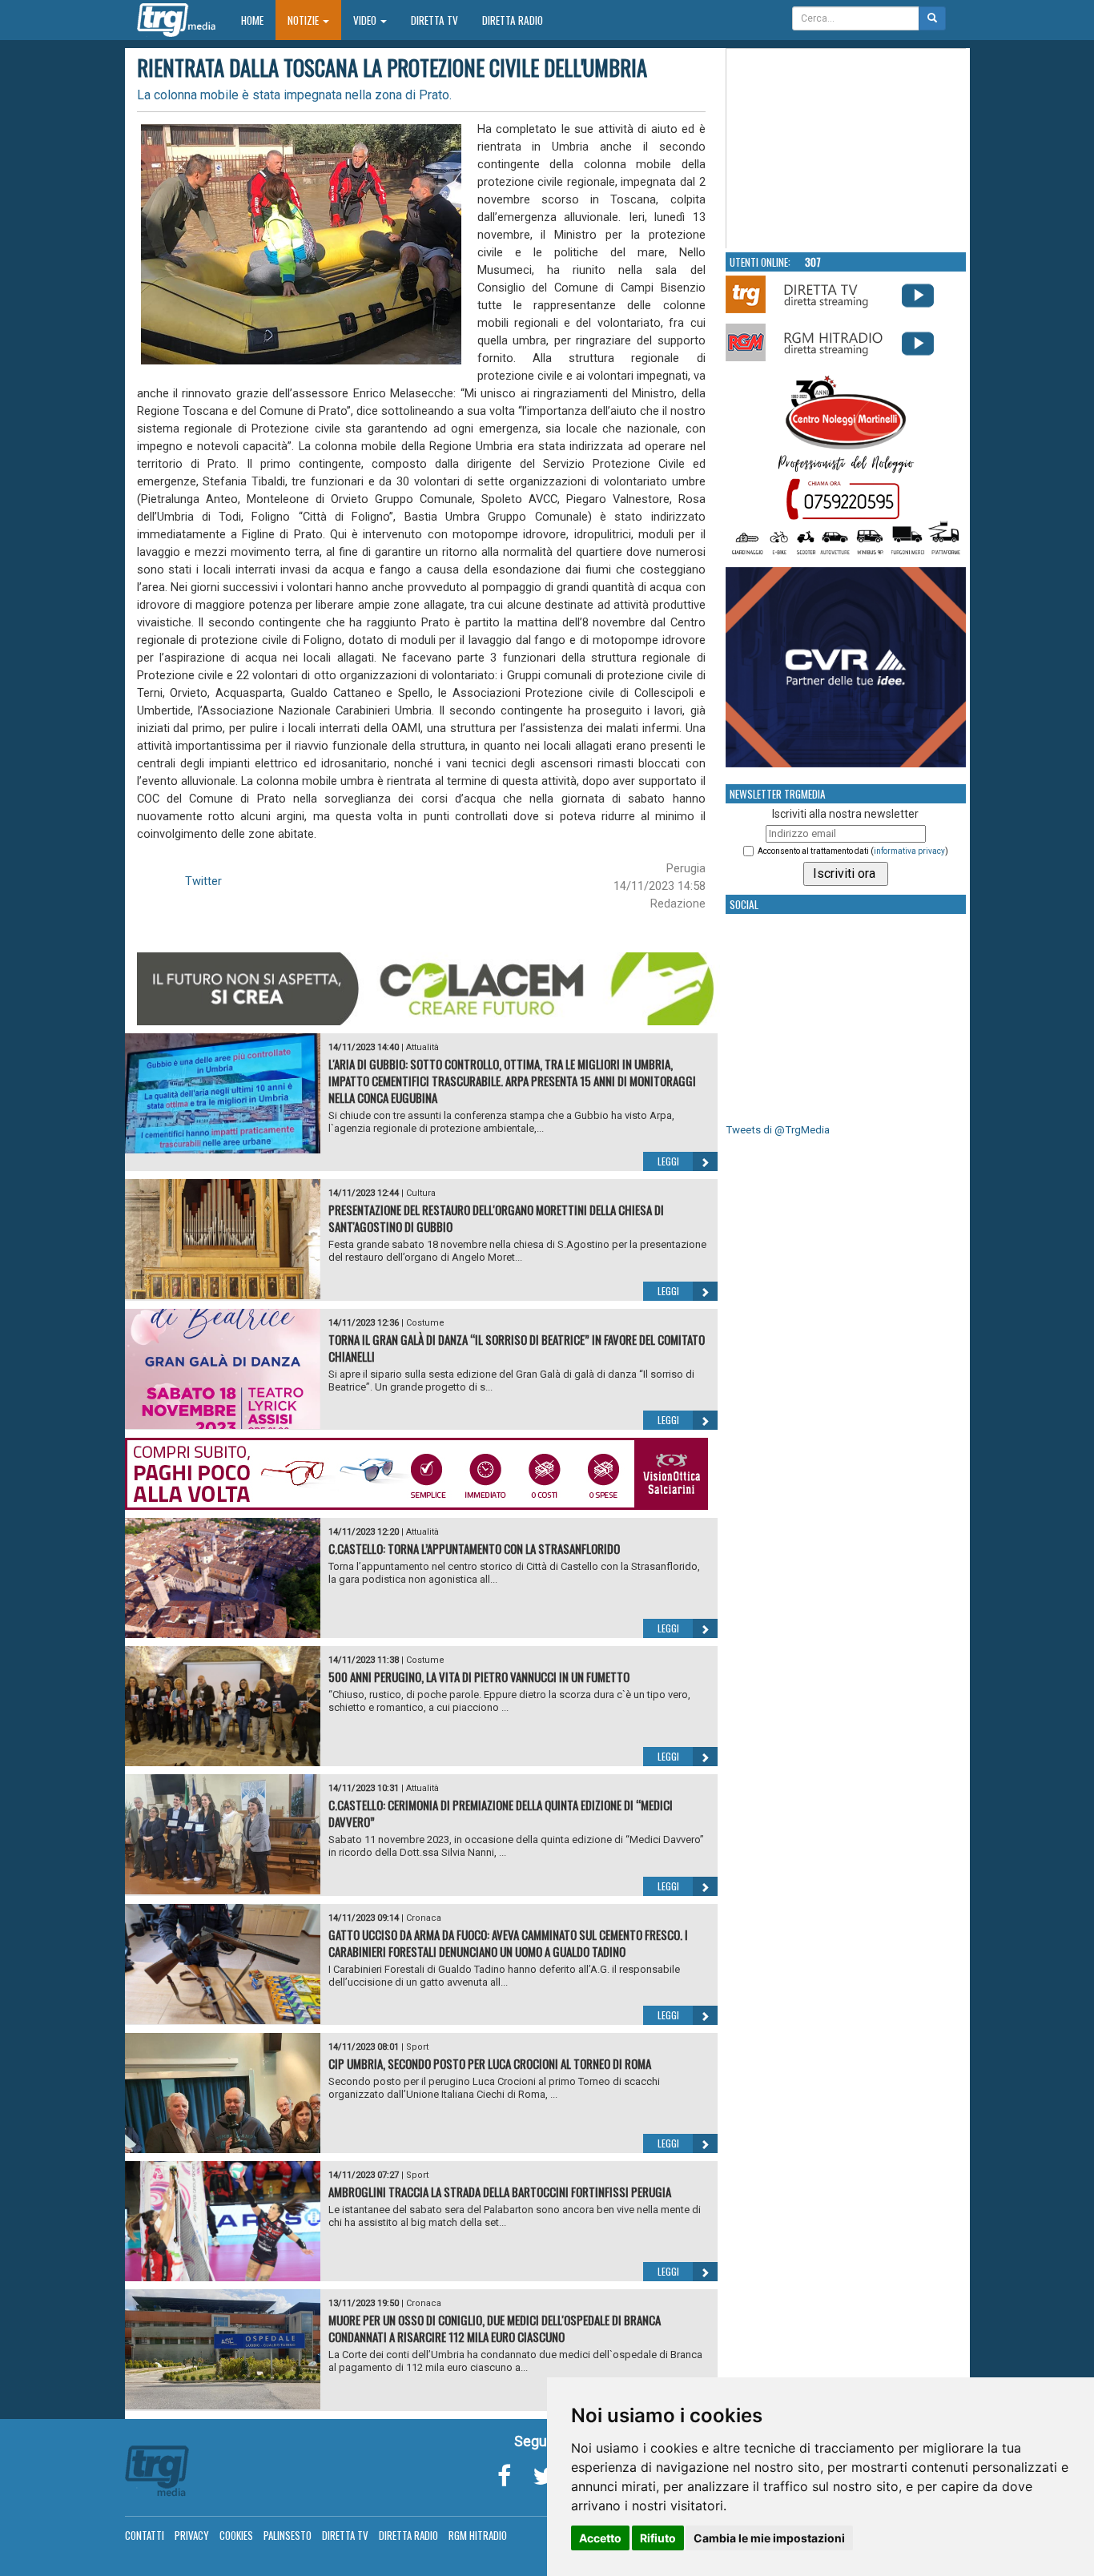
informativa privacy (909, 851)
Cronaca (424, 1918)
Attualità (422, 1047)
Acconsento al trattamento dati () (853, 851)
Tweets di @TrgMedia (778, 1130)
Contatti (145, 2535)
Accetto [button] (600, 2538)
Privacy (192, 2535)
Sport (417, 2047)
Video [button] (366, 20)
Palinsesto (288, 2535)
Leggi (668, 1161)
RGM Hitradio (478, 2535)
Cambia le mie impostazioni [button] (769, 2538)
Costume (425, 1323)
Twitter (203, 881)
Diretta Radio (513, 20)
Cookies (236, 2535)
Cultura (421, 1193)
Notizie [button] (304, 20)
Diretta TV (434, 20)
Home (258, 20)
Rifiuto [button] (658, 2538)
